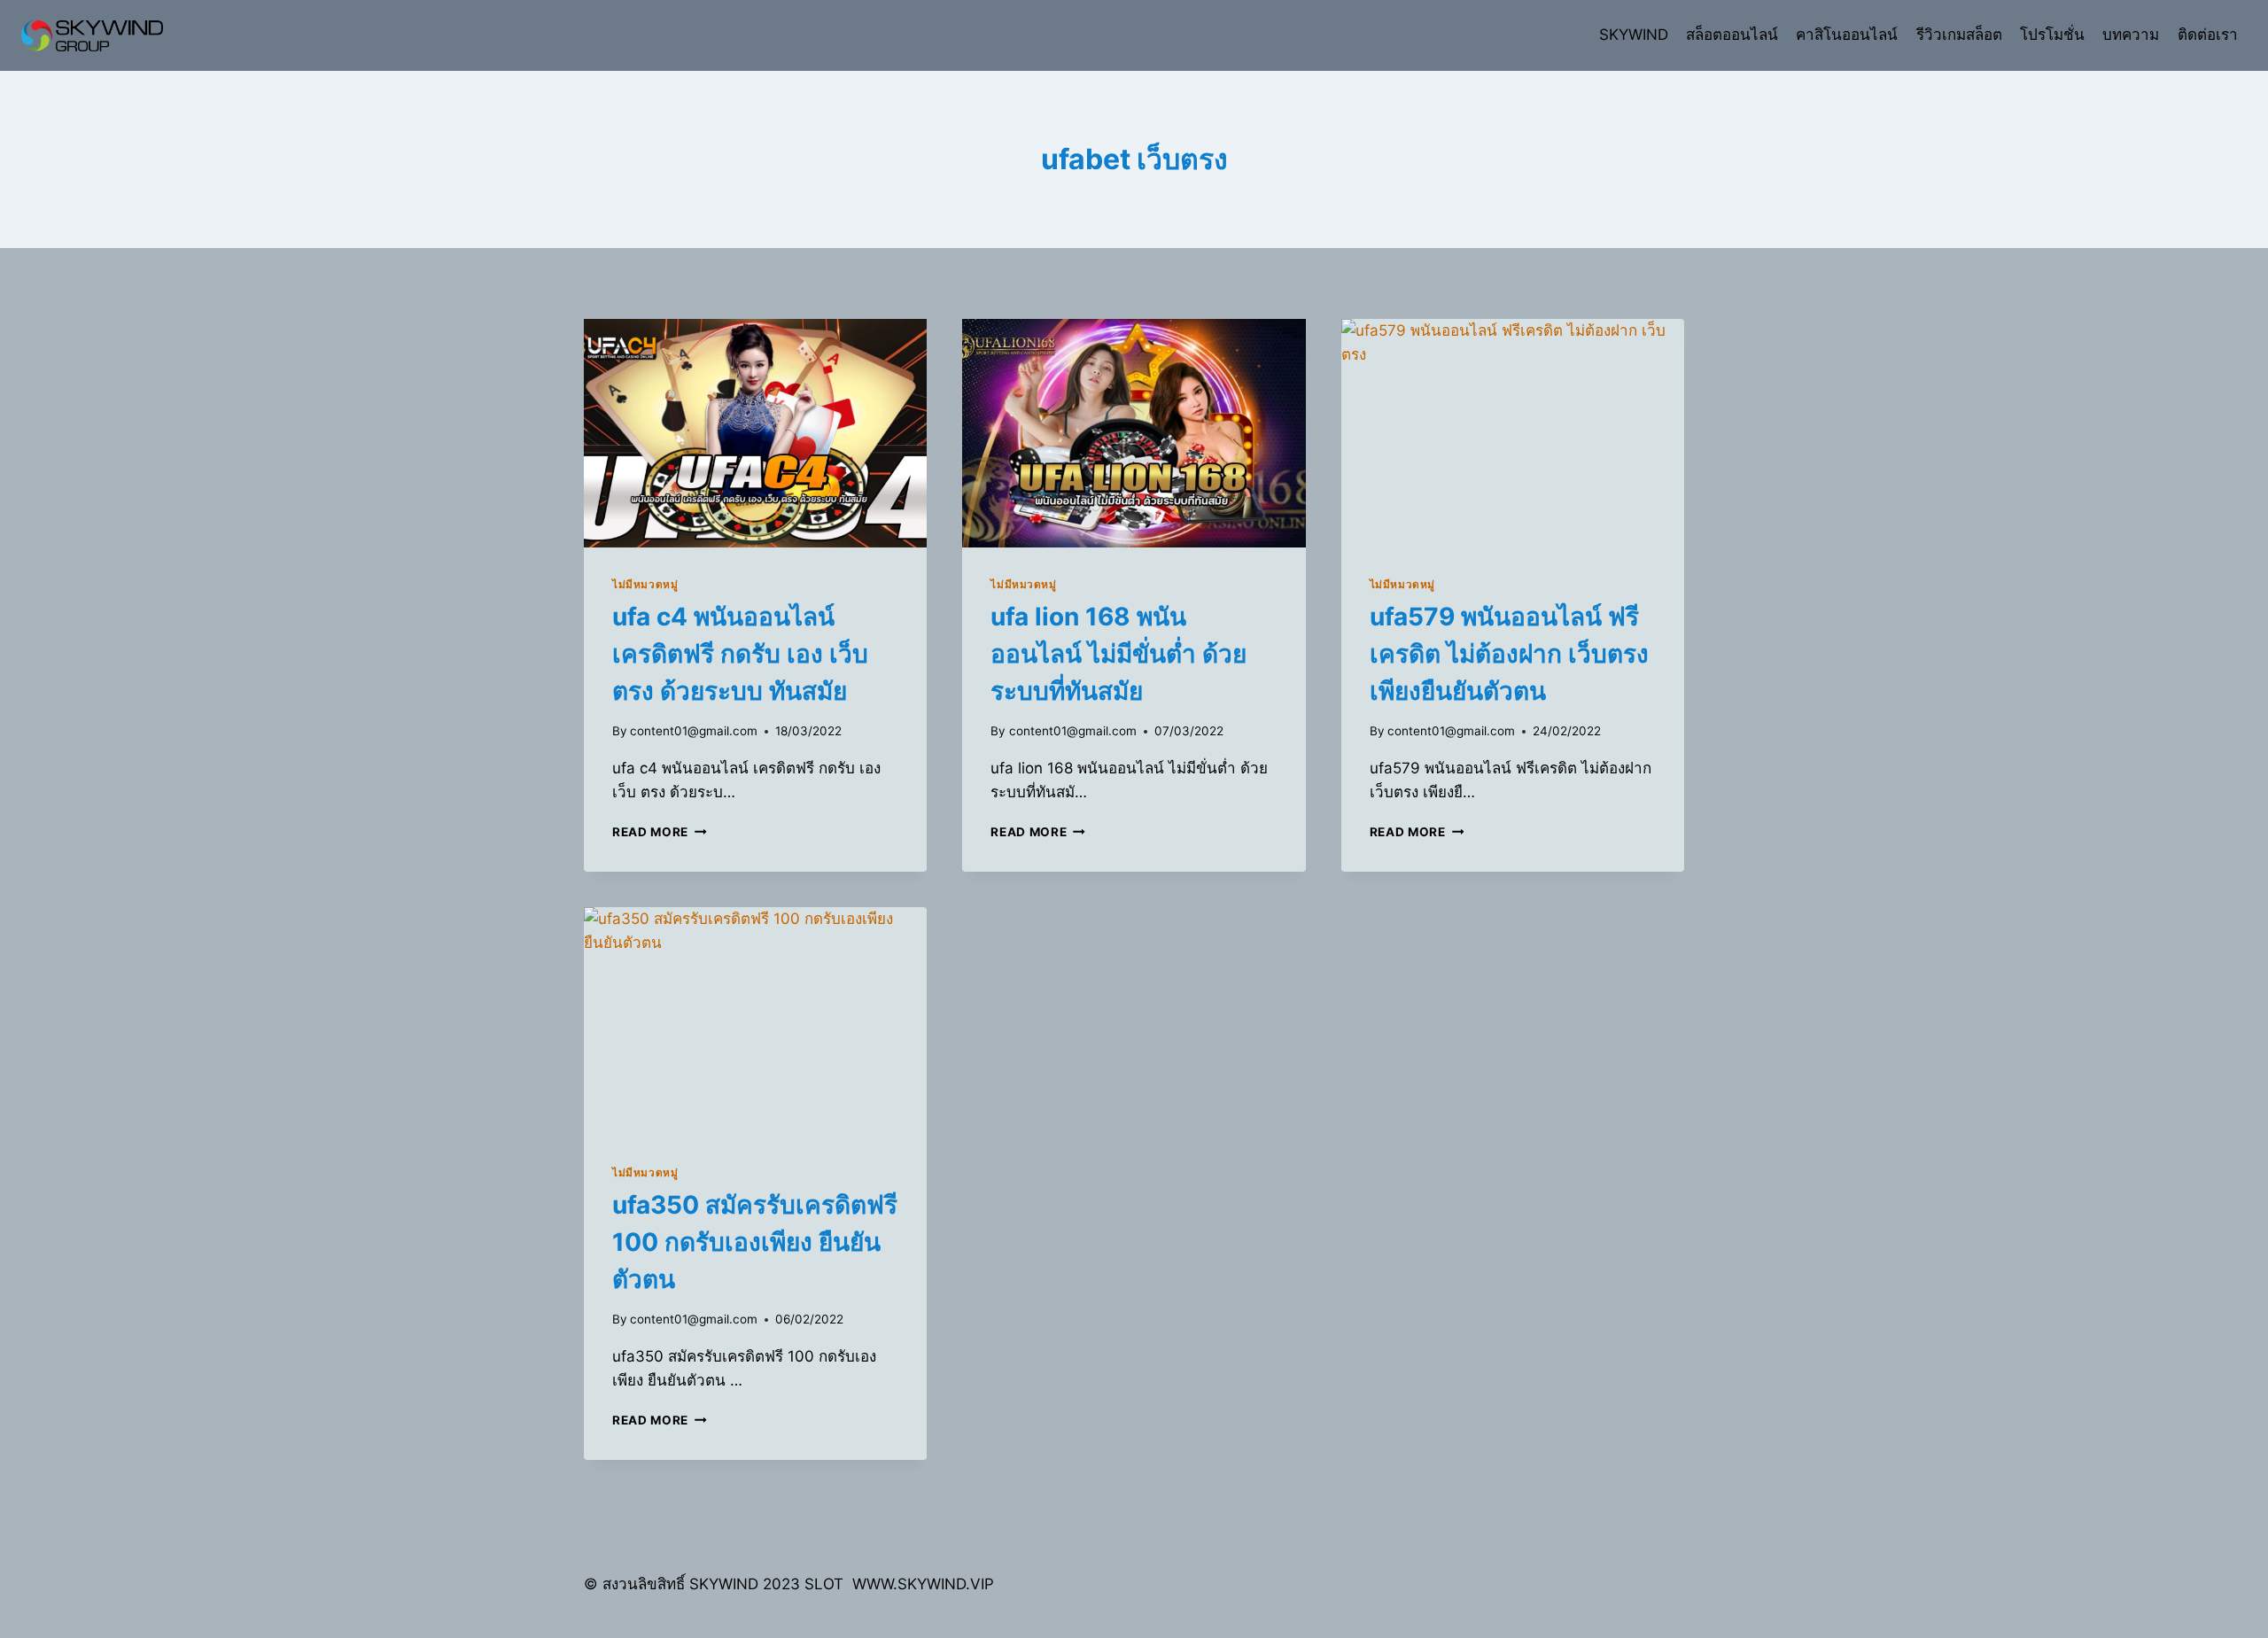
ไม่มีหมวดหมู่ (645, 584)
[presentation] (755, 433)
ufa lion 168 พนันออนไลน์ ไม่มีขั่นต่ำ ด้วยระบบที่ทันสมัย (1118, 654)
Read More (660, 832)
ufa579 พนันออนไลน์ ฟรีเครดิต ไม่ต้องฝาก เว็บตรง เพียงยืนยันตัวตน (1509, 654)
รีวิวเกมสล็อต (1959, 35)
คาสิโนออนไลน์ (1847, 35)
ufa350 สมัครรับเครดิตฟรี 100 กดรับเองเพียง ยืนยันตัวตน (755, 1242)
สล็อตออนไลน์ (1732, 35)
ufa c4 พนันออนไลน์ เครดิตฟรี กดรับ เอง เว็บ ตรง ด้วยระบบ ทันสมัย (740, 654)
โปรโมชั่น (2052, 35)
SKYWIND (1634, 35)
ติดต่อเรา (2208, 35)
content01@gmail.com (694, 731)
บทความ (2131, 35)
